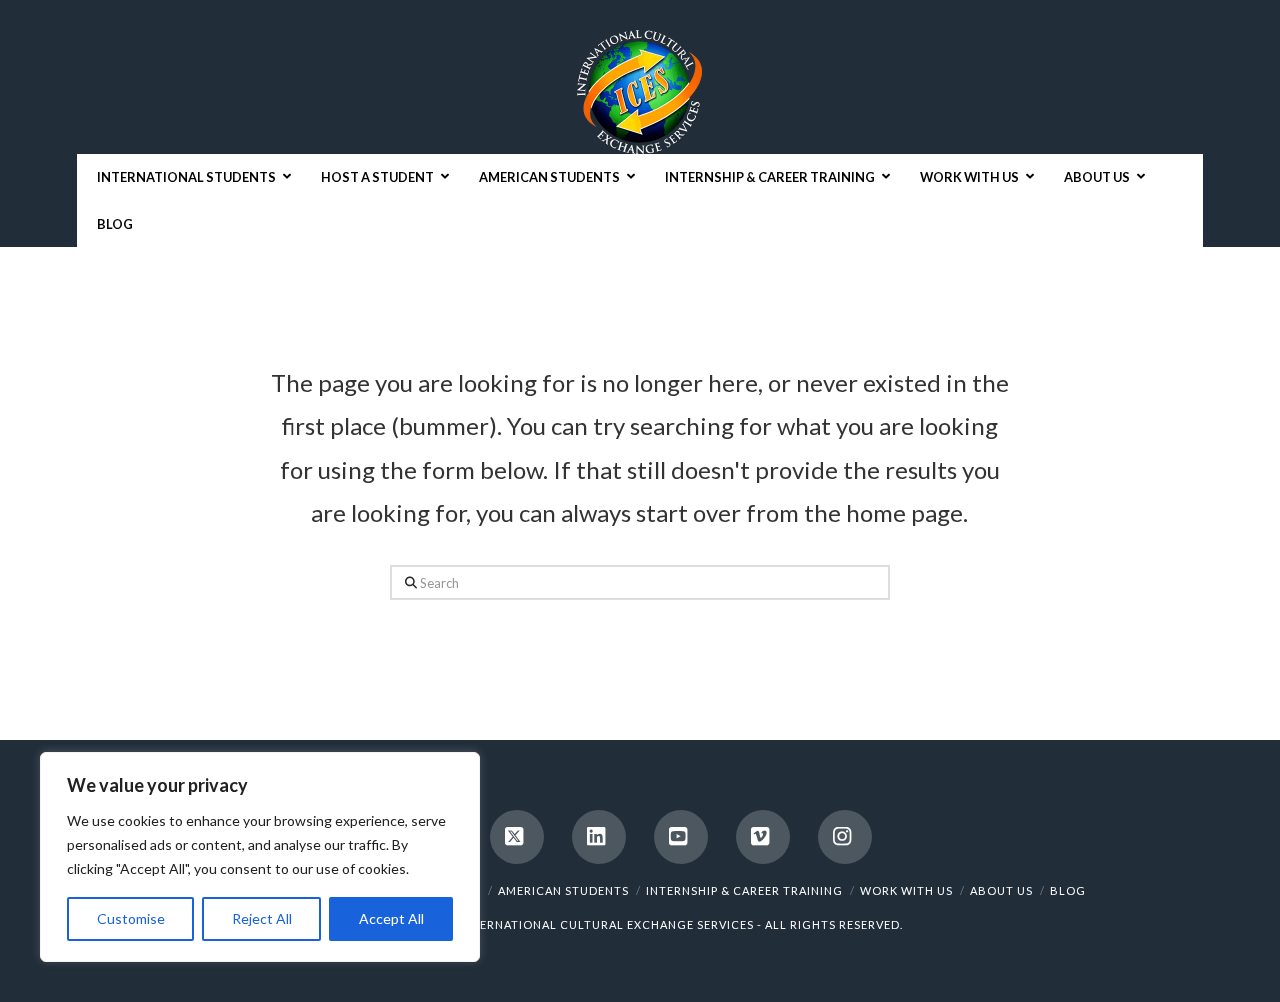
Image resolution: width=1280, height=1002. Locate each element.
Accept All (391, 918)
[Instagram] (845, 837)
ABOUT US (1001, 890)
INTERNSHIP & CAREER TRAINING (744, 890)
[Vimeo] (763, 837)
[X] (517, 837)
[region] (260, 857)
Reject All (262, 918)
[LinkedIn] (599, 837)
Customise (131, 918)
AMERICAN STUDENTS (563, 890)
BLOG (1068, 890)
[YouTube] (681, 837)
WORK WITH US (906, 890)
